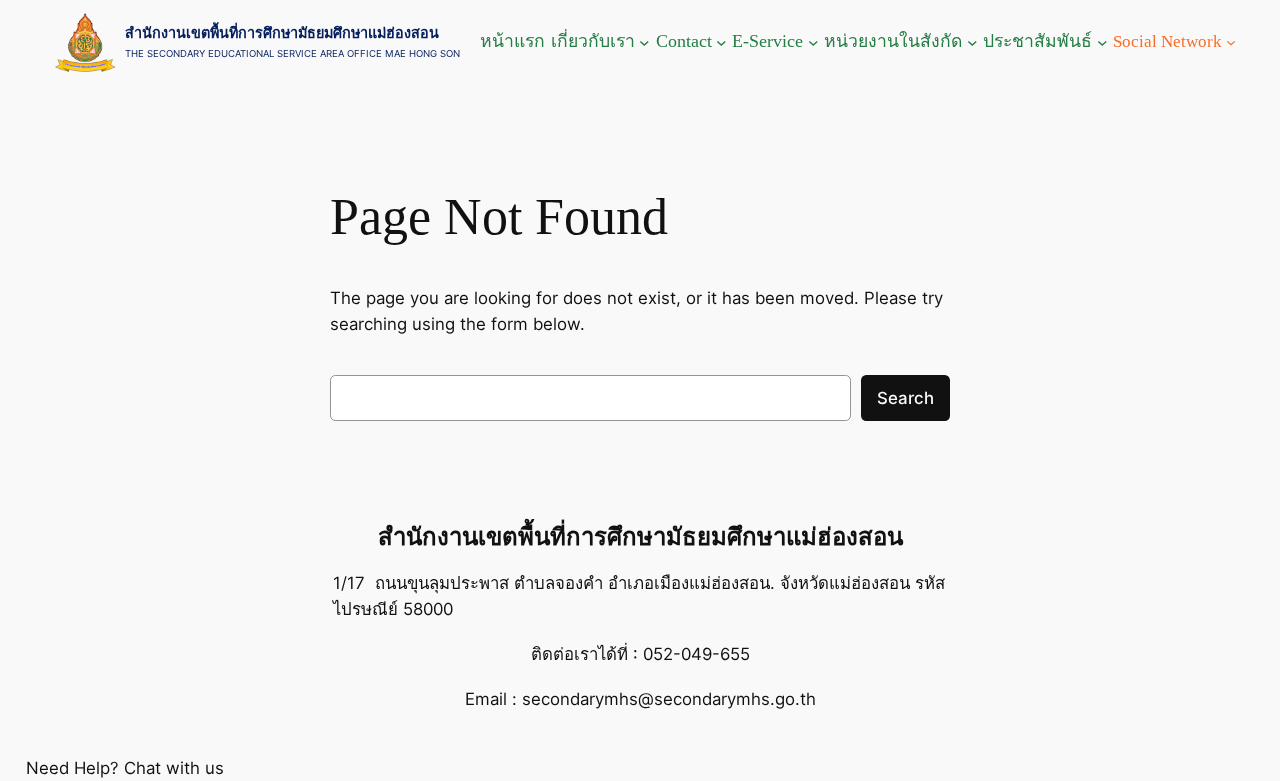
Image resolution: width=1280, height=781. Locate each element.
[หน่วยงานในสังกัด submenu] (972, 42)
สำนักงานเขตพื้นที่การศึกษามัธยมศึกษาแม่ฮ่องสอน (282, 32)
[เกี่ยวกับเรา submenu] (644, 42)
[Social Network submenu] (1231, 42)
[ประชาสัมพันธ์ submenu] (1102, 42)
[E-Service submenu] (813, 42)
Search (905, 398)
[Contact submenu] (721, 42)
